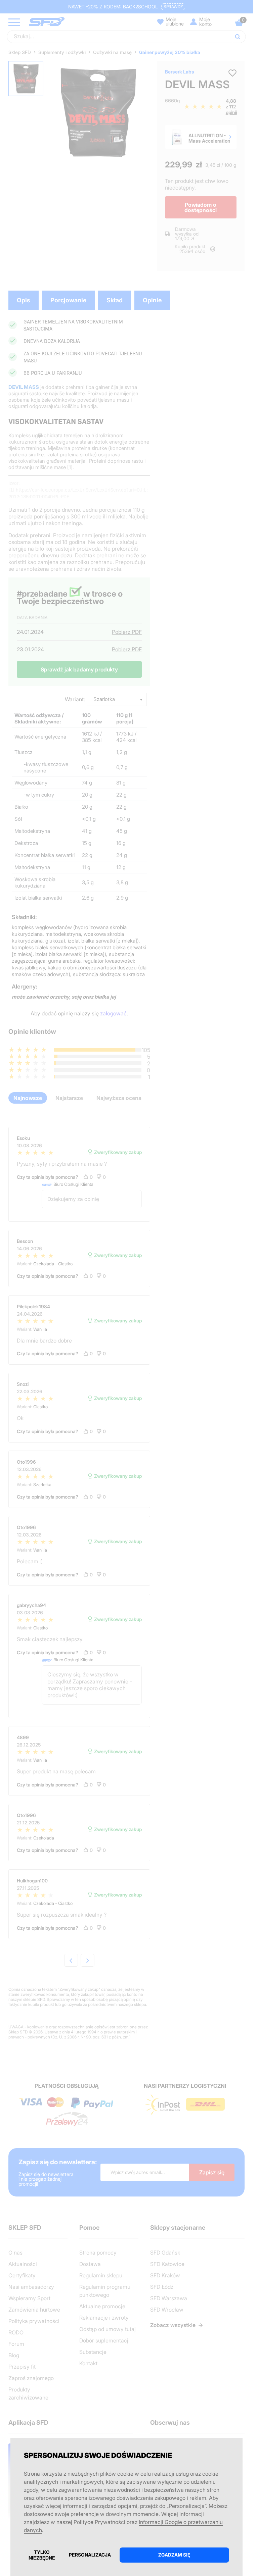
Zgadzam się (174, 2555)
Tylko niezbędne (42, 2555)
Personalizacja (90, 2555)
